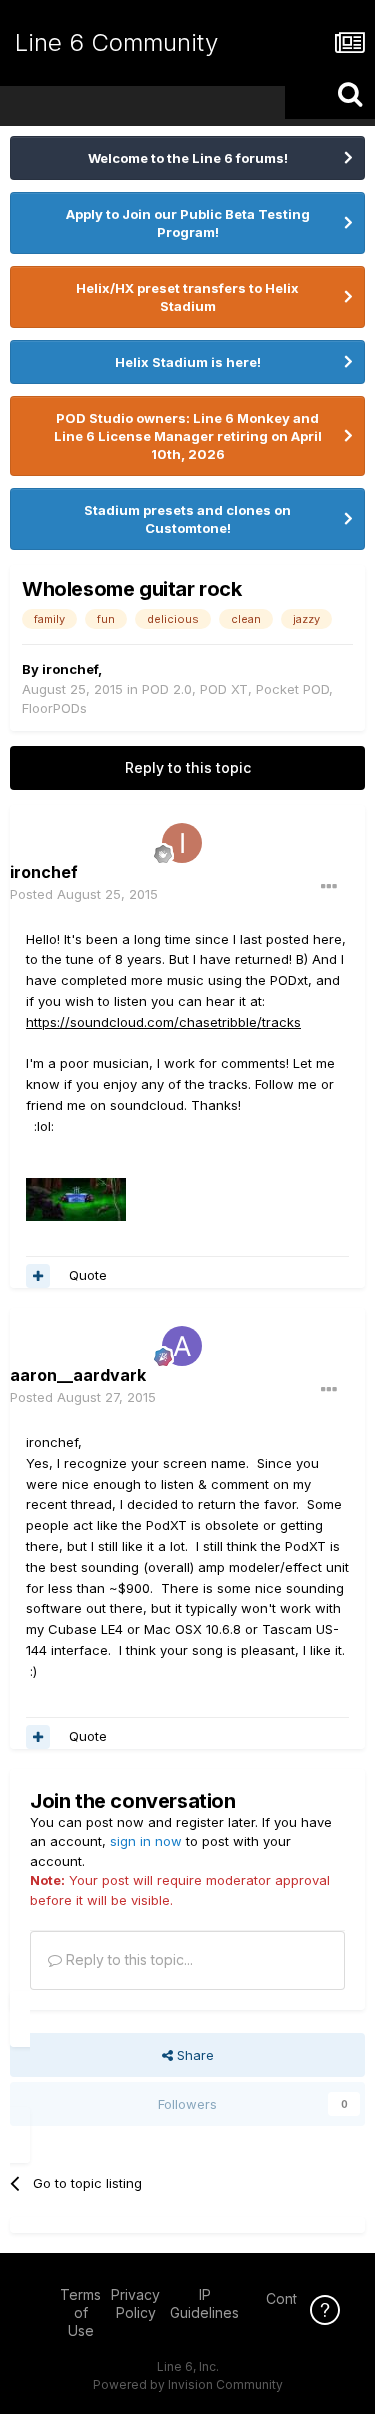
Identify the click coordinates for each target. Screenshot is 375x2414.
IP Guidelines (204, 2303)
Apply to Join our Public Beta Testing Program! (188, 223)
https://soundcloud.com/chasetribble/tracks (163, 1022)
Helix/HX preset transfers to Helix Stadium (187, 297)
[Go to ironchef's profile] (182, 843)
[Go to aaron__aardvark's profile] (182, 1346)
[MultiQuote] (38, 1276)
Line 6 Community (116, 42)
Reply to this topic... (127, 1959)
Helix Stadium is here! (188, 362)
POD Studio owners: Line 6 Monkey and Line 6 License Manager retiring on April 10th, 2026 (188, 436)
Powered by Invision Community (188, 2384)
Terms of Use (80, 2312)
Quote (88, 1275)
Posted (84, 894)
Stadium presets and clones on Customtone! (187, 519)
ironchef (70, 669)
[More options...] (329, 887)
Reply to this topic (188, 767)
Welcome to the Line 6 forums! (188, 158)
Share (193, 2055)
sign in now (146, 1841)
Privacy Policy (135, 2303)
